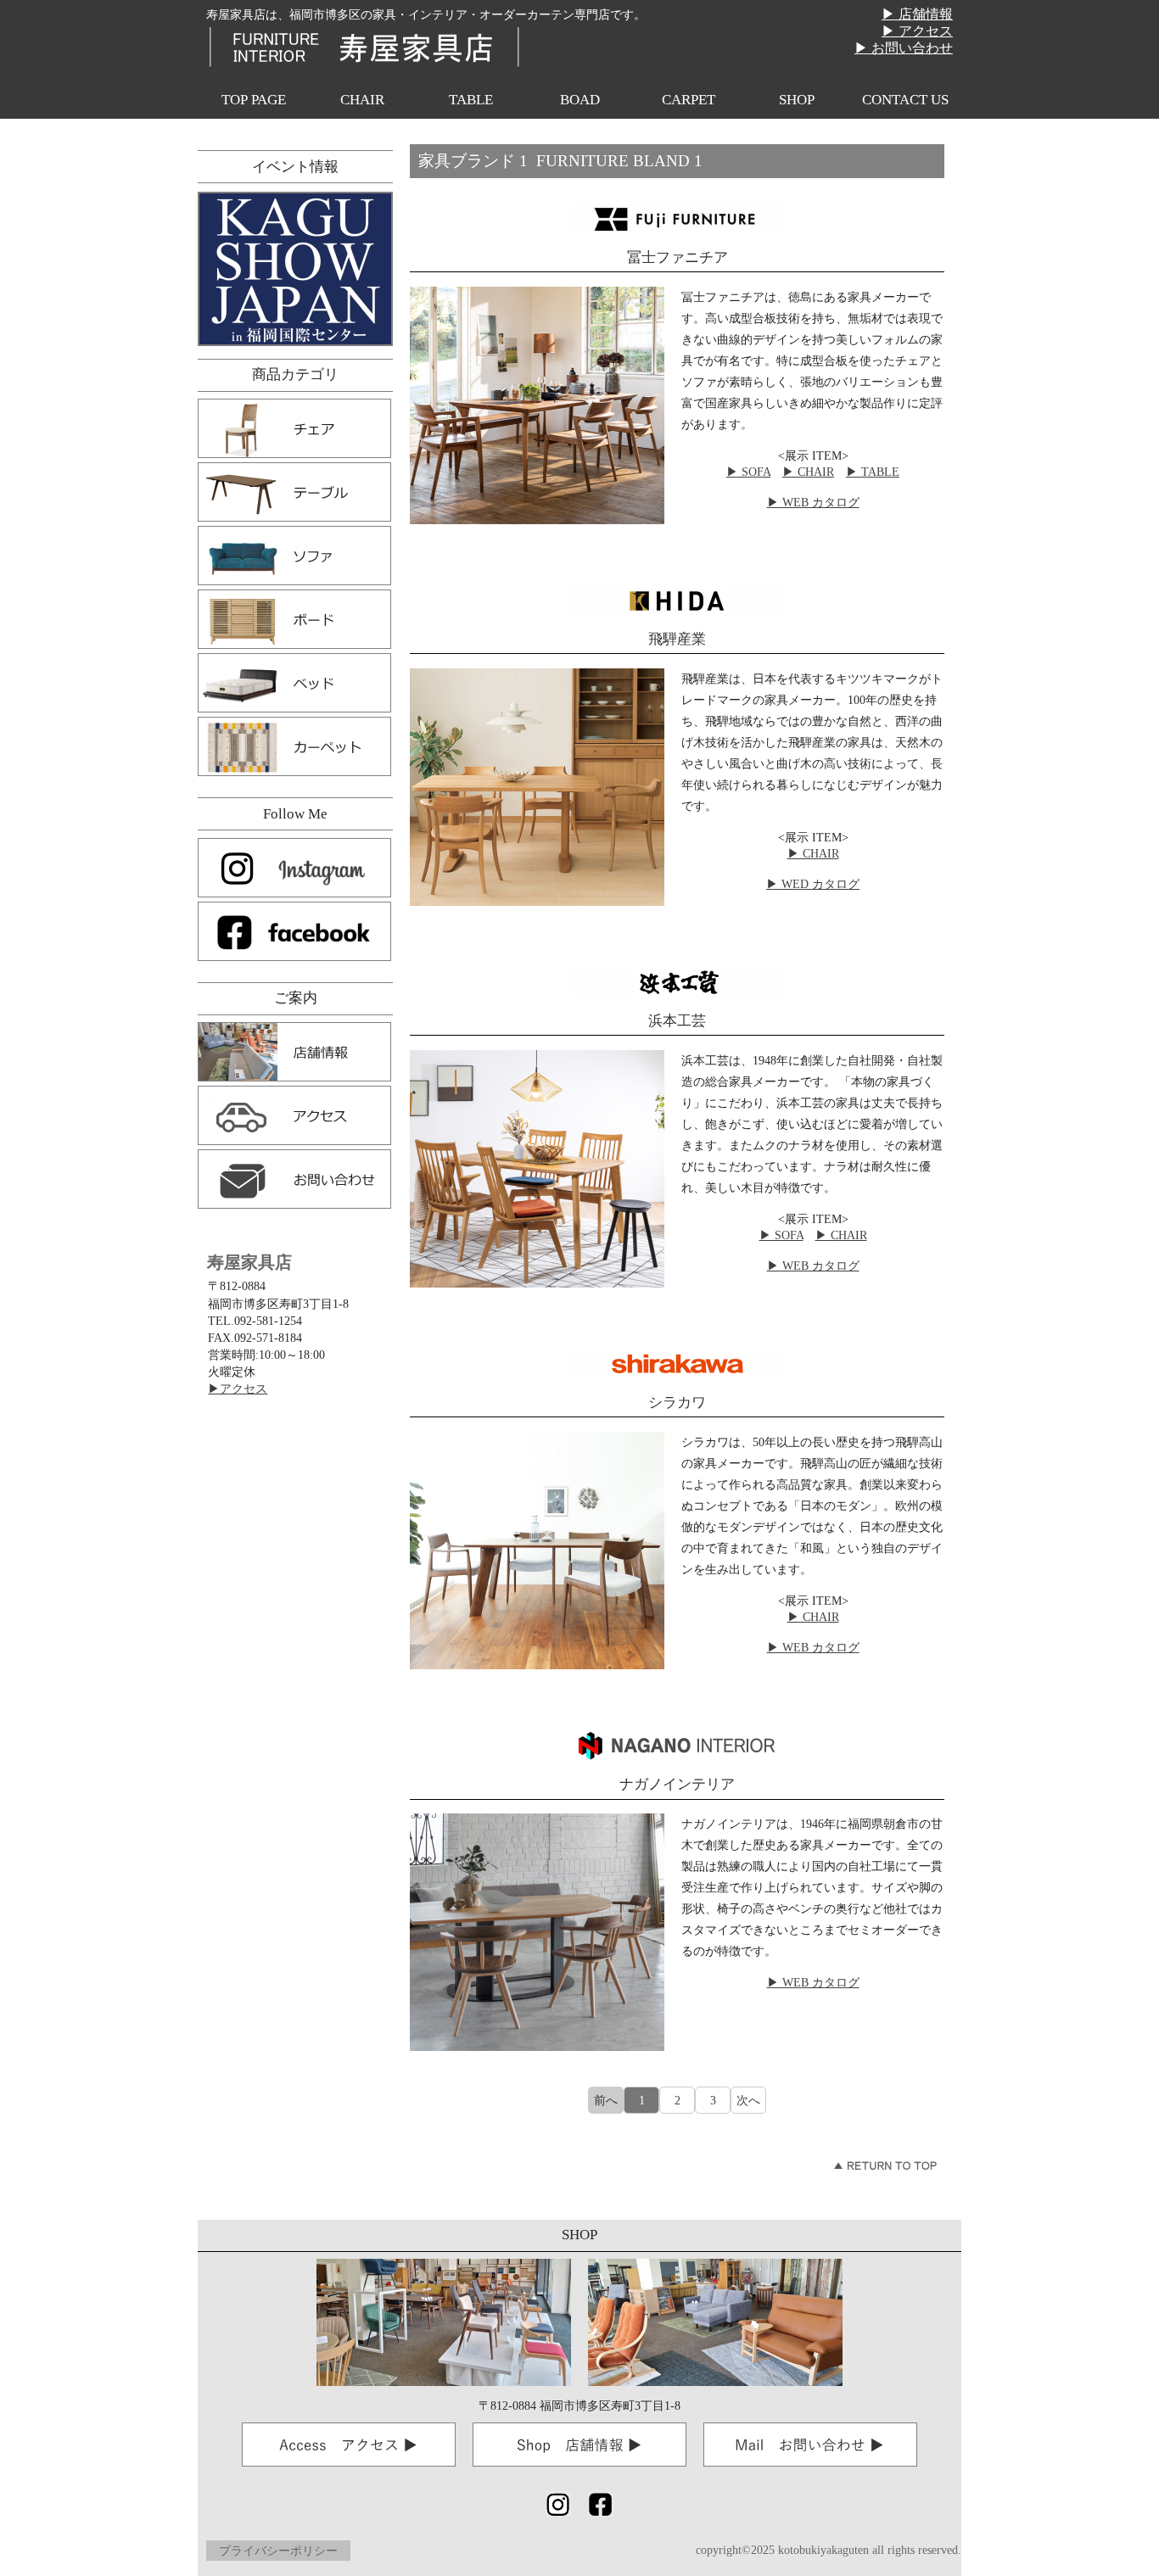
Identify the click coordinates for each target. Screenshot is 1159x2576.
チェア (294, 428)
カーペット (294, 746)
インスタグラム (294, 868)
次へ (748, 2100)
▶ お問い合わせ (904, 48)
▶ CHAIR (808, 472)
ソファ (294, 556)
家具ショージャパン (295, 269)
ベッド (294, 683)
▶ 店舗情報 (917, 14)
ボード (294, 619)
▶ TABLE (873, 472)
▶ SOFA (748, 472)
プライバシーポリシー (278, 2551)
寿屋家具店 (363, 46)
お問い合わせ (294, 1179)
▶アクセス (238, 1389)
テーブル (294, 492)
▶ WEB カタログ (813, 502)
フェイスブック (294, 931)
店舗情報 (294, 1052)
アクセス (294, 1115)
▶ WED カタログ (813, 884)
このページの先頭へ (885, 2165)
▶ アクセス (917, 31)
